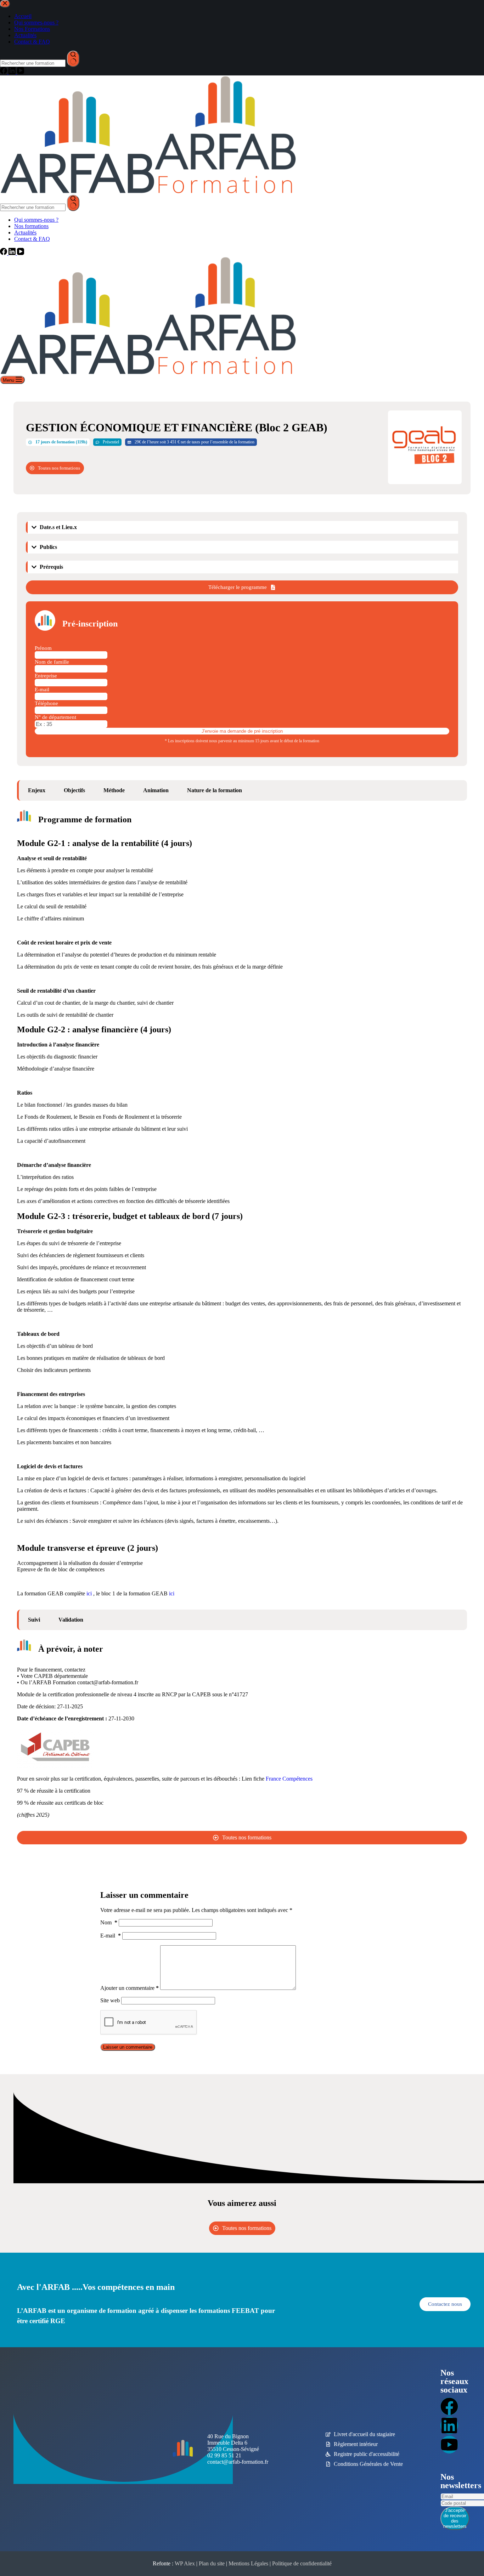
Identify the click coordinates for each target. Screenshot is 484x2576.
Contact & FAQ (32, 239)
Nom (109, 1922)
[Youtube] (449, 2445)
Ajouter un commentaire (130, 1988)
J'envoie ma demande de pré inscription (242, 731)
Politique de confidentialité (302, 2563)
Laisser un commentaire (128, 2047)
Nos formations (31, 226)
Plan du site (212, 2563)
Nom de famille (52, 662)
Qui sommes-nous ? (36, 220)
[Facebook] (4, 253)
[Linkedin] (449, 2425)
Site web (110, 2000)
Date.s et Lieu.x (58, 527)
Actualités (25, 232)
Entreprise (46, 676)
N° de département (55, 717)
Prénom (43, 648)
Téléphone (46, 703)
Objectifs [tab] (74, 790)
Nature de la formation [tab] (215, 790)
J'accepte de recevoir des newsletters (455, 2518)
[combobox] (33, 207)
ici (90, 1593)
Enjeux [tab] (37, 790)
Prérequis (51, 567)
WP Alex (185, 2563)
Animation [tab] (156, 790)
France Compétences (289, 1779)
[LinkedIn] (13, 253)
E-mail (42, 690)
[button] (243, 527)
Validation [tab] (71, 1620)
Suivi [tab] (34, 1620)
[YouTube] (21, 253)
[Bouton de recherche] (73, 203)
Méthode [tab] (114, 790)
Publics (48, 547)
